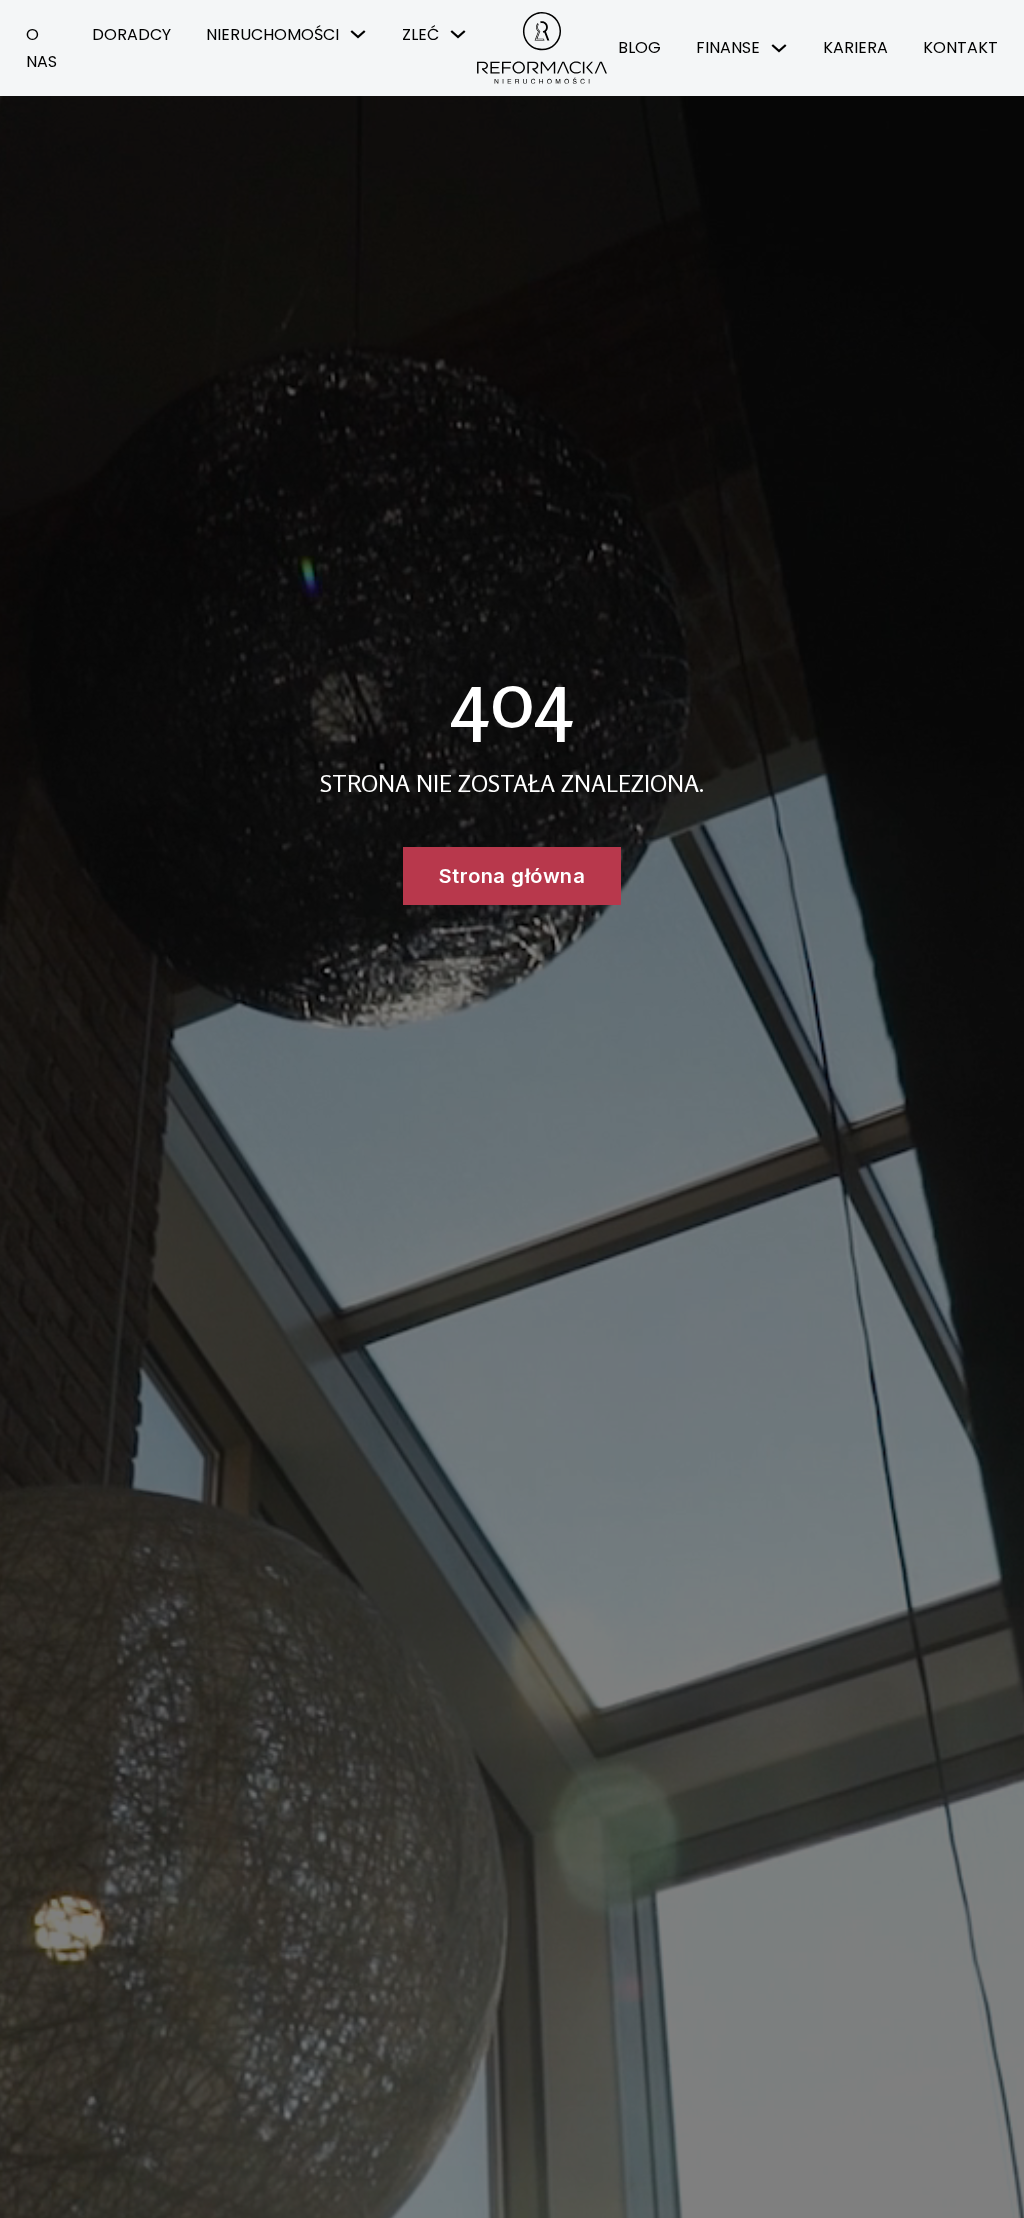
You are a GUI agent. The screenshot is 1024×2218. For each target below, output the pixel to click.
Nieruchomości (272, 34)
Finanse (728, 47)
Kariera (855, 47)
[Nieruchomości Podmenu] (358, 34)
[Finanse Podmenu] (779, 48)
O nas (41, 48)
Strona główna (512, 876)
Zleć (420, 34)
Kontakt (960, 47)
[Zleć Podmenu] (458, 34)
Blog (639, 47)
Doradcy (131, 34)
